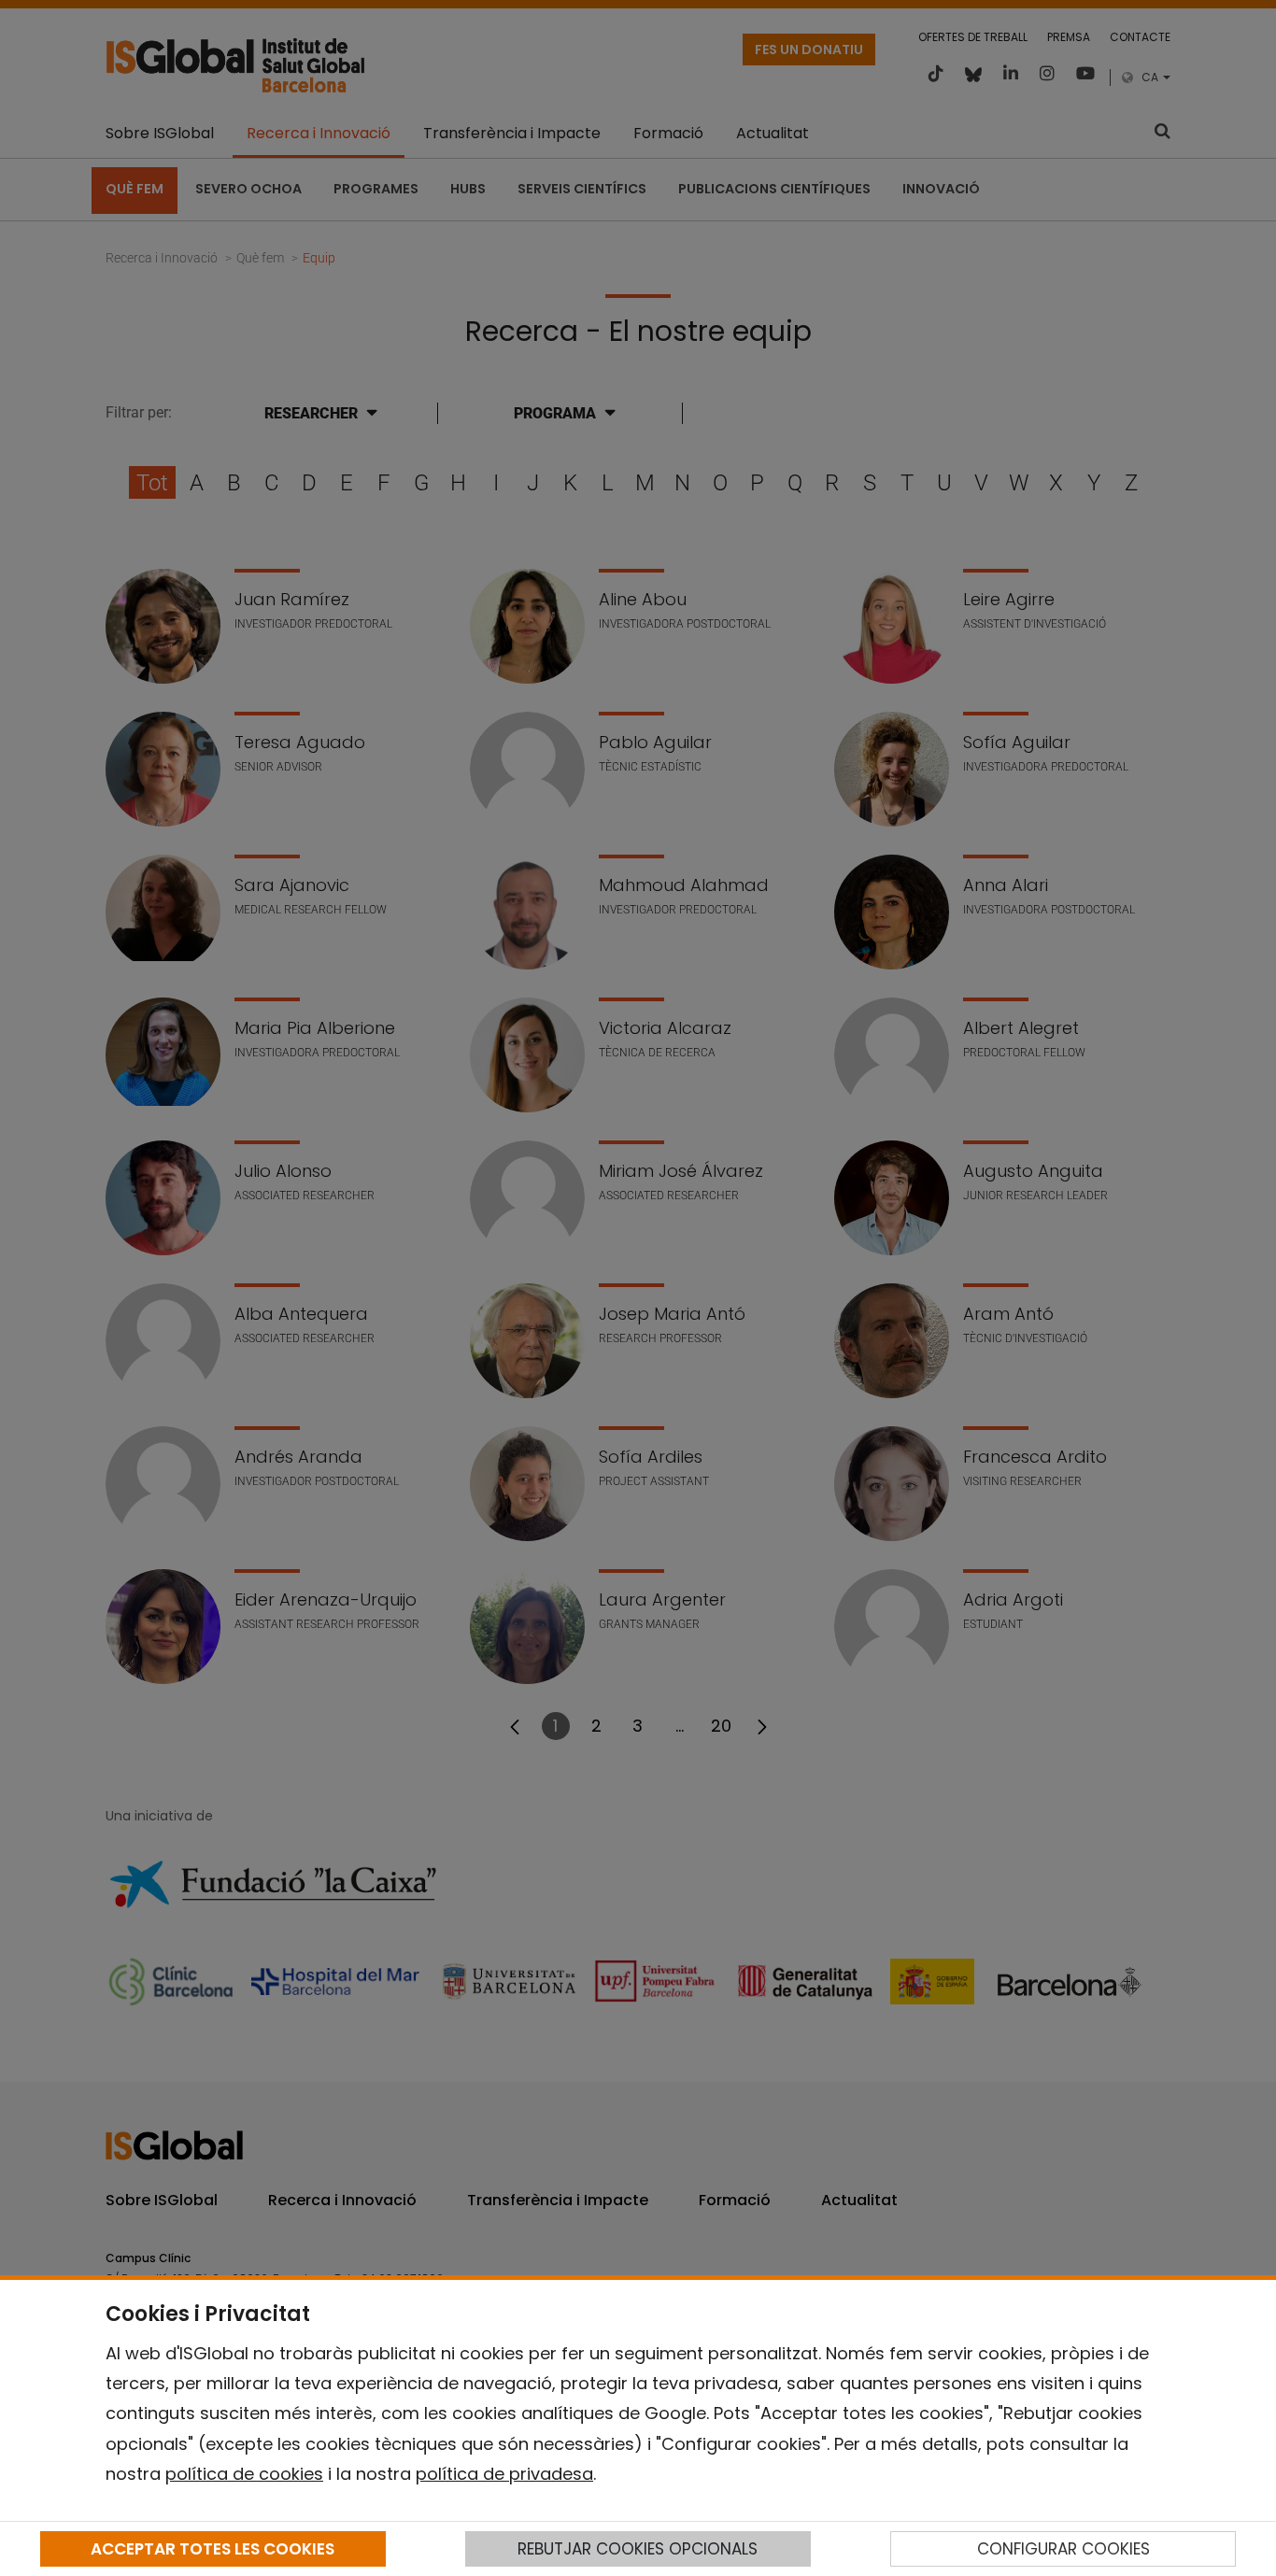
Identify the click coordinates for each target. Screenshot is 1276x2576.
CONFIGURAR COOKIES (1063, 2549)
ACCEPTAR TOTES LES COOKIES (213, 2549)
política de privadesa (504, 2474)
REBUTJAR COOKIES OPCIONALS (638, 2549)
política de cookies (244, 2474)
